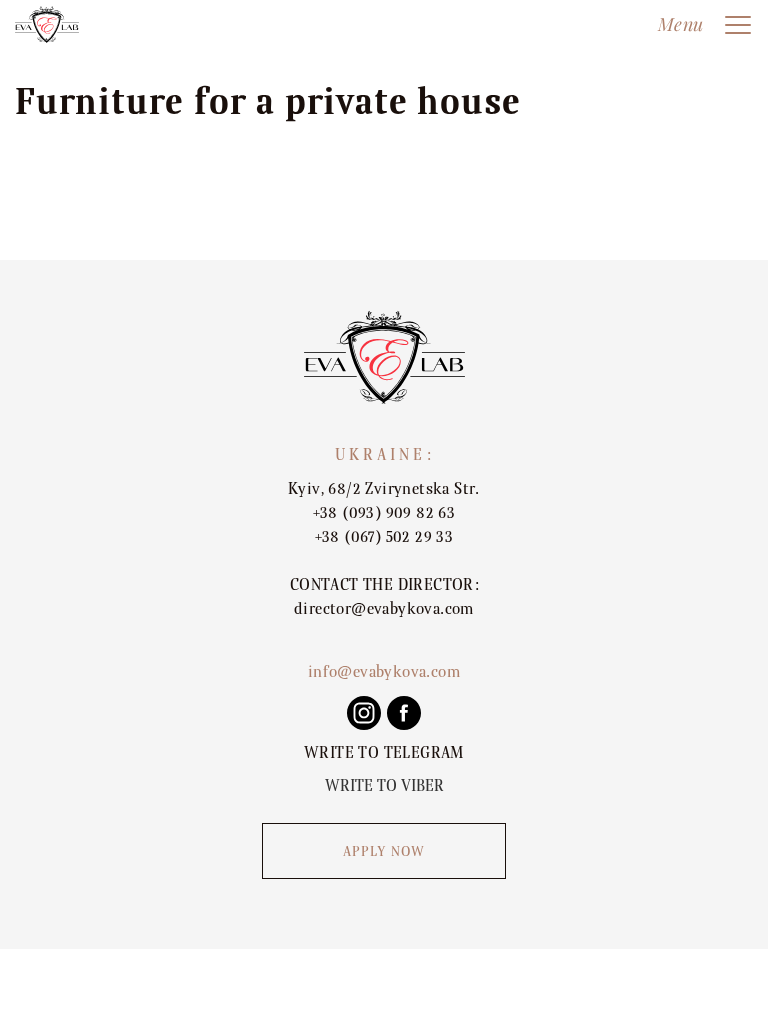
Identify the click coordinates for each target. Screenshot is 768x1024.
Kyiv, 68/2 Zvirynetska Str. (384, 489)
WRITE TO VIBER (384, 786)
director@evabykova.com (384, 609)
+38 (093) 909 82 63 (384, 513)
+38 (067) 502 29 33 (384, 537)
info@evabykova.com (384, 672)
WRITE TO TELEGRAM (384, 753)
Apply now (384, 852)
